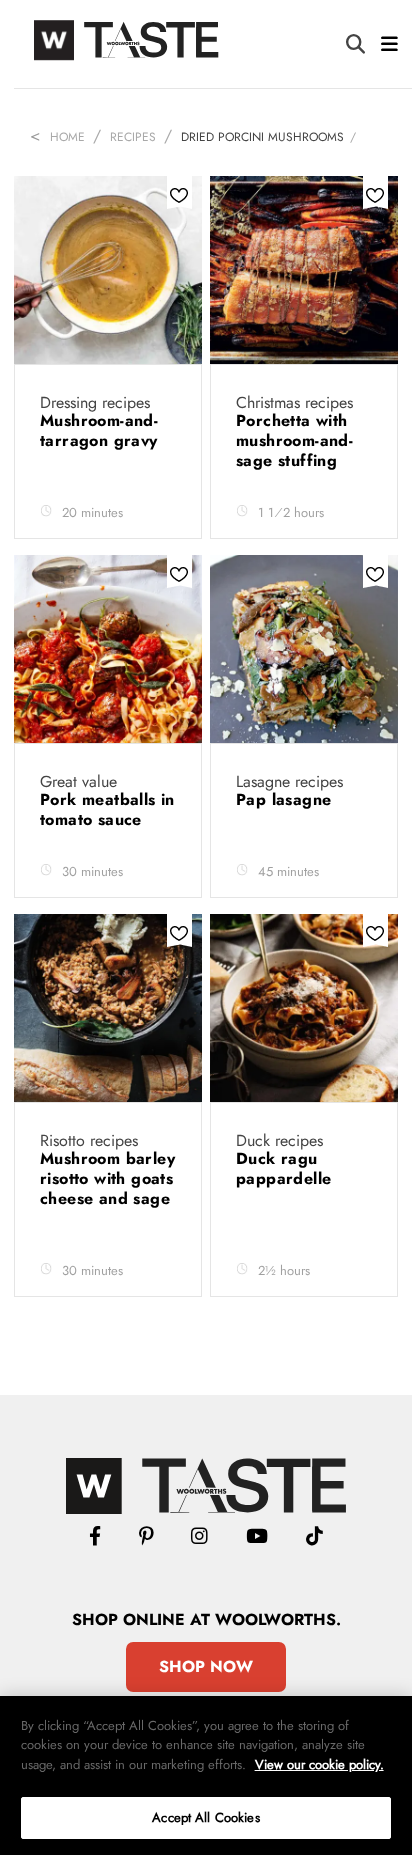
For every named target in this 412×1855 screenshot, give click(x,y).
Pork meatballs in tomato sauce (107, 809)
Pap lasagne (286, 799)
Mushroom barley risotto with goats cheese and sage (107, 1178)
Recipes (133, 137)
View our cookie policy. (319, 1764)
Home (67, 137)
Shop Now (206, 1666)
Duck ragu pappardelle (286, 1168)
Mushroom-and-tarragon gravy (101, 430)
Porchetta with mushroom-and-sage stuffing (294, 440)
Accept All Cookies (205, 1817)
